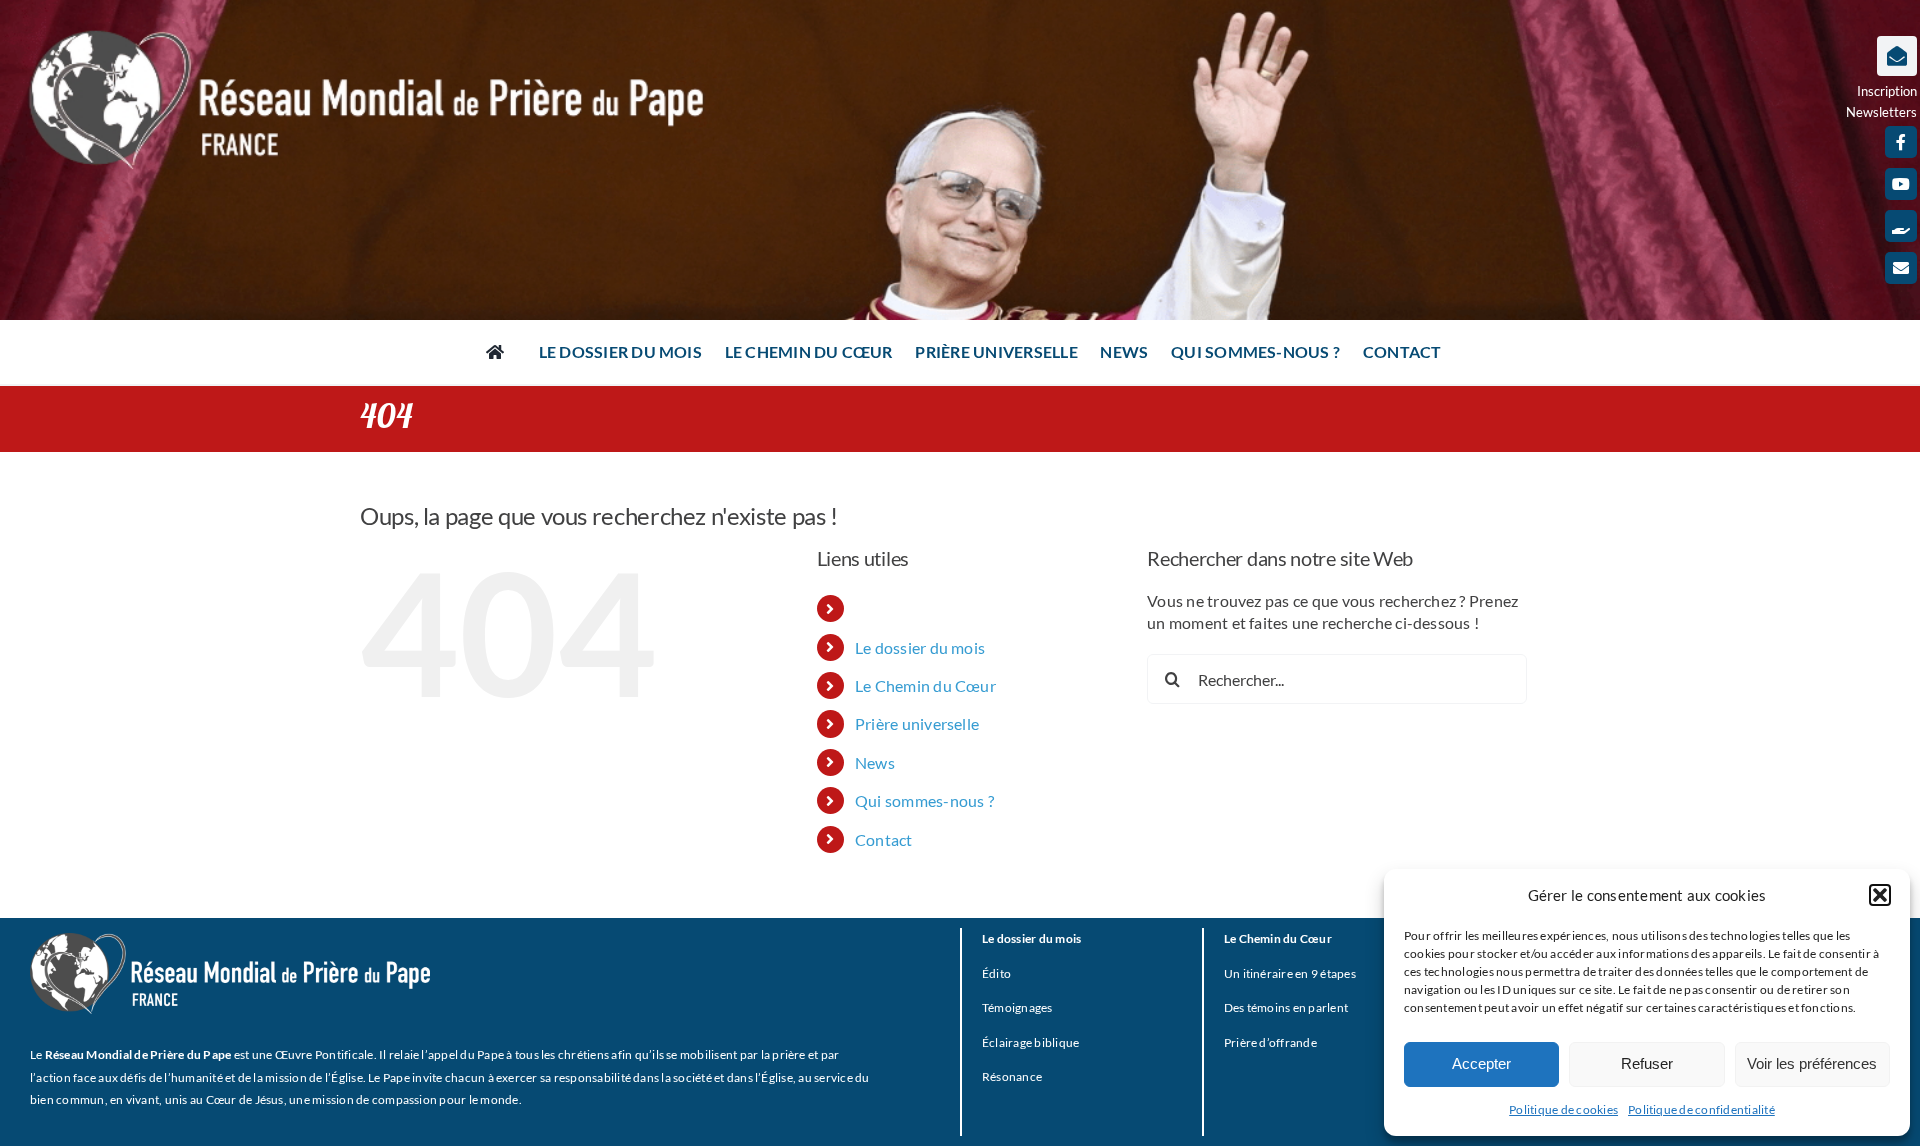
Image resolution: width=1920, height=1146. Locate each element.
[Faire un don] (1901, 226)
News (875, 762)
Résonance (1012, 1076)
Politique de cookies (1563, 1109)
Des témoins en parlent (1286, 1007)
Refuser (1647, 1063)
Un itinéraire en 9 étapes (1290, 973)
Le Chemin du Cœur (925, 685)
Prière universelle (917, 723)
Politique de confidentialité (1701, 1109)
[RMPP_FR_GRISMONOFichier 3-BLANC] (230, 940)
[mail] (1901, 268)
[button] (1880, 895)
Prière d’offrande (1270, 1042)
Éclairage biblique (1030, 1042)
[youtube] (1901, 184)
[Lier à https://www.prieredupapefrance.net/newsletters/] (1897, 56)
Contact (884, 839)
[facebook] (1901, 142)
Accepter (1481, 1063)
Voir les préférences (1812, 1063)
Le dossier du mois (920, 647)
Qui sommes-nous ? (924, 800)
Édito (996, 973)
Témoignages (1017, 1007)
